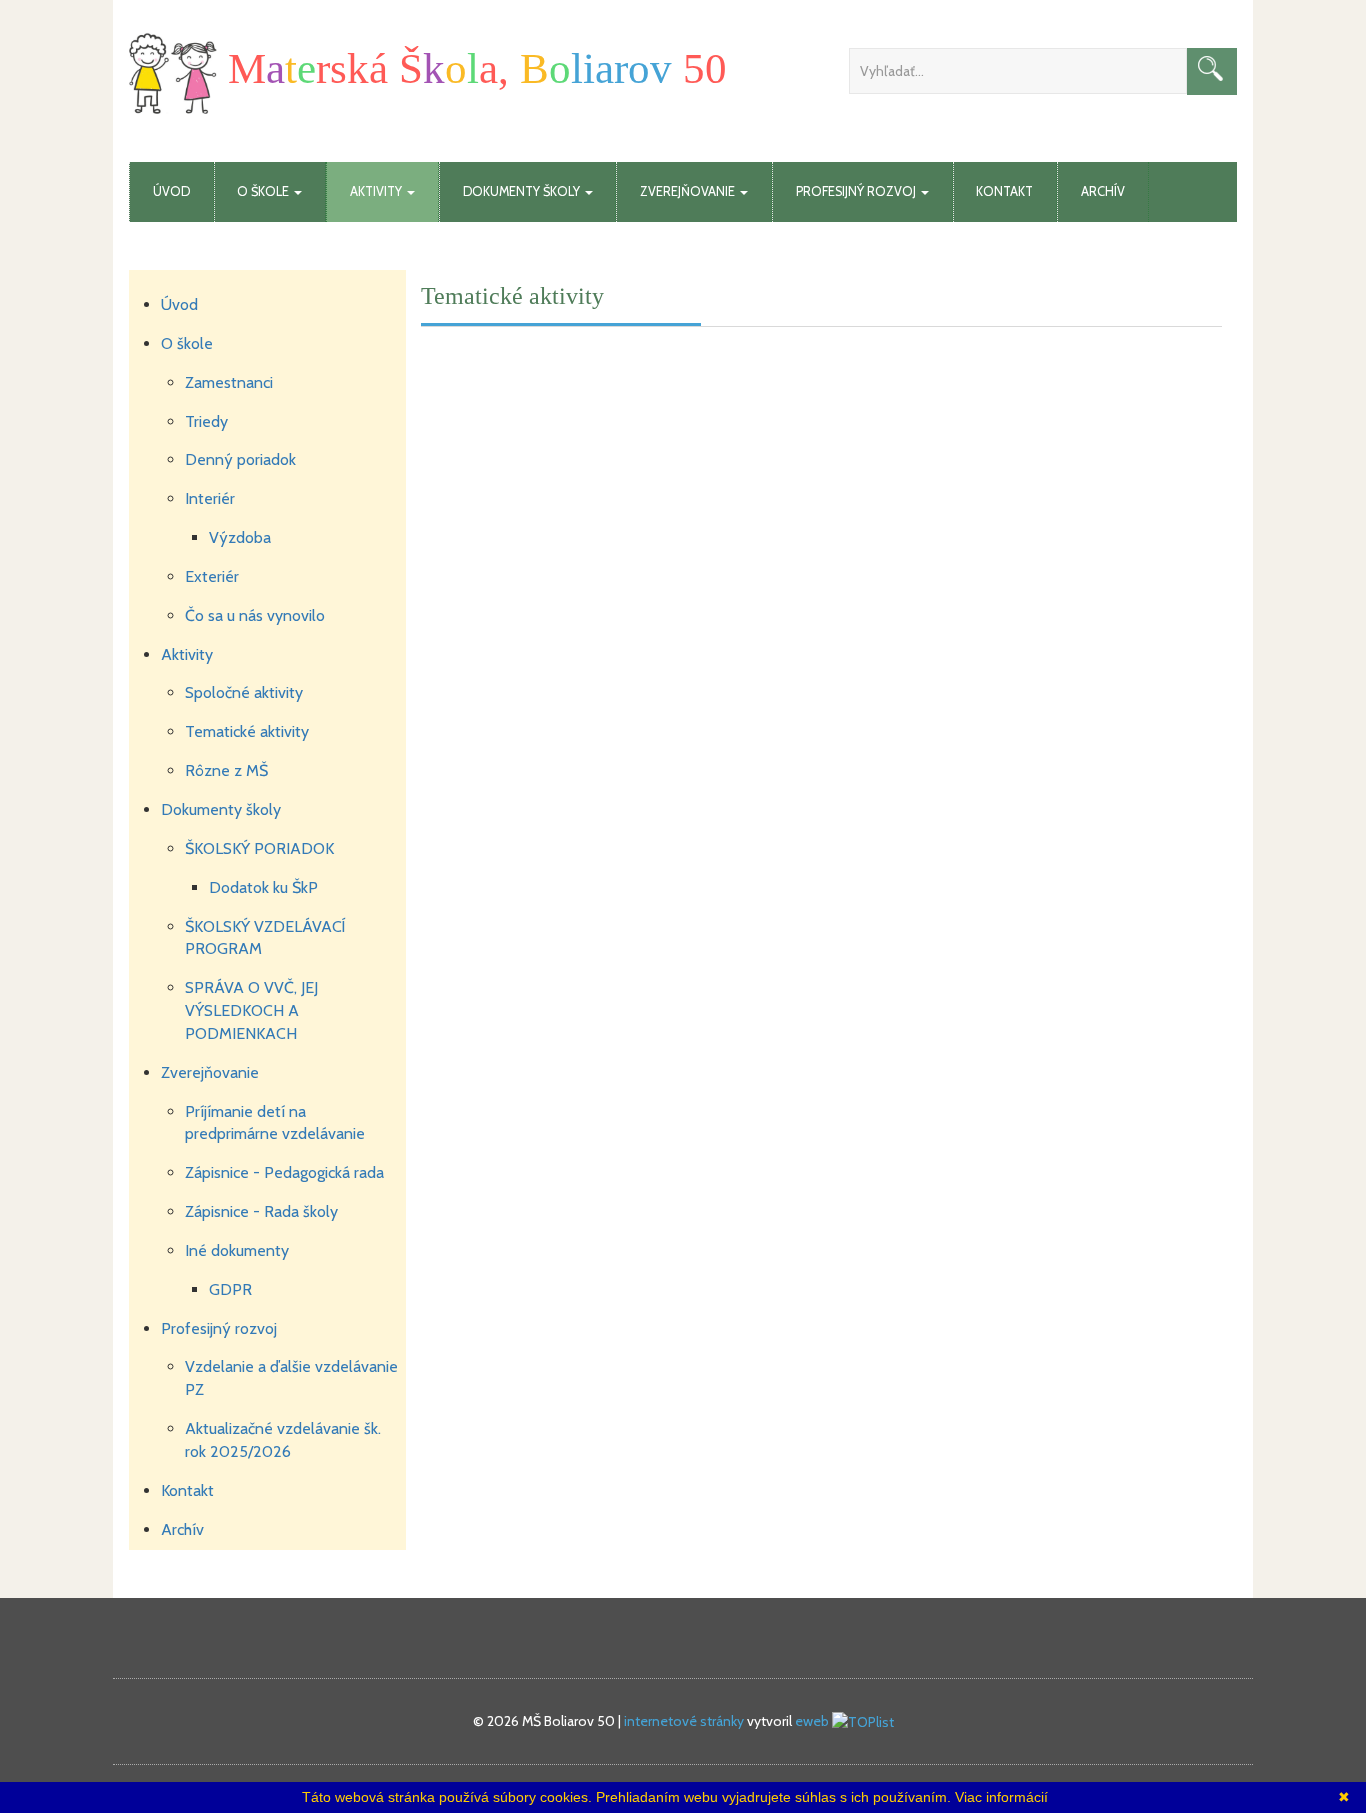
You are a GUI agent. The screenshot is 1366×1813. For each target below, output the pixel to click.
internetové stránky (684, 1721)
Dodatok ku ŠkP (263, 887)
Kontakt (1004, 191)
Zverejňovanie (210, 1072)
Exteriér (212, 576)
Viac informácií (1001, 1797)
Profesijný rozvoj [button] (857, 191)
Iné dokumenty (237, 1250)
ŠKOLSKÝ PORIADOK (259, 848)
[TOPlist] (863, 1721)
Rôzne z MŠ (226, 770)
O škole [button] (264, 191)
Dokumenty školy (221, 809)
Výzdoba (240, 537)
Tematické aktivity (247, 731)
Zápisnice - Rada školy (261, 1211)
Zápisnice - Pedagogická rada (284, 1172)
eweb (812, 1721)
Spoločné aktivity (244, 692)
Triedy (206, 421)
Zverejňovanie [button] (689, 191)
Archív (1103, 191)
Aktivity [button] (377, 191)
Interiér (210, 498)
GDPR (230, 1289)
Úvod (171, 191)
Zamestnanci (229, 382)
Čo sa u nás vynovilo (255, 615)
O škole (187, 343)
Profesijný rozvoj (219, 1328)
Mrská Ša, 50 (472, 68)
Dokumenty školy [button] (523, 191)
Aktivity (187, 654)
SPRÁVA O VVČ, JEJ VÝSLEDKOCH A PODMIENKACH (251, 1010)
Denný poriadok (240, 459)
